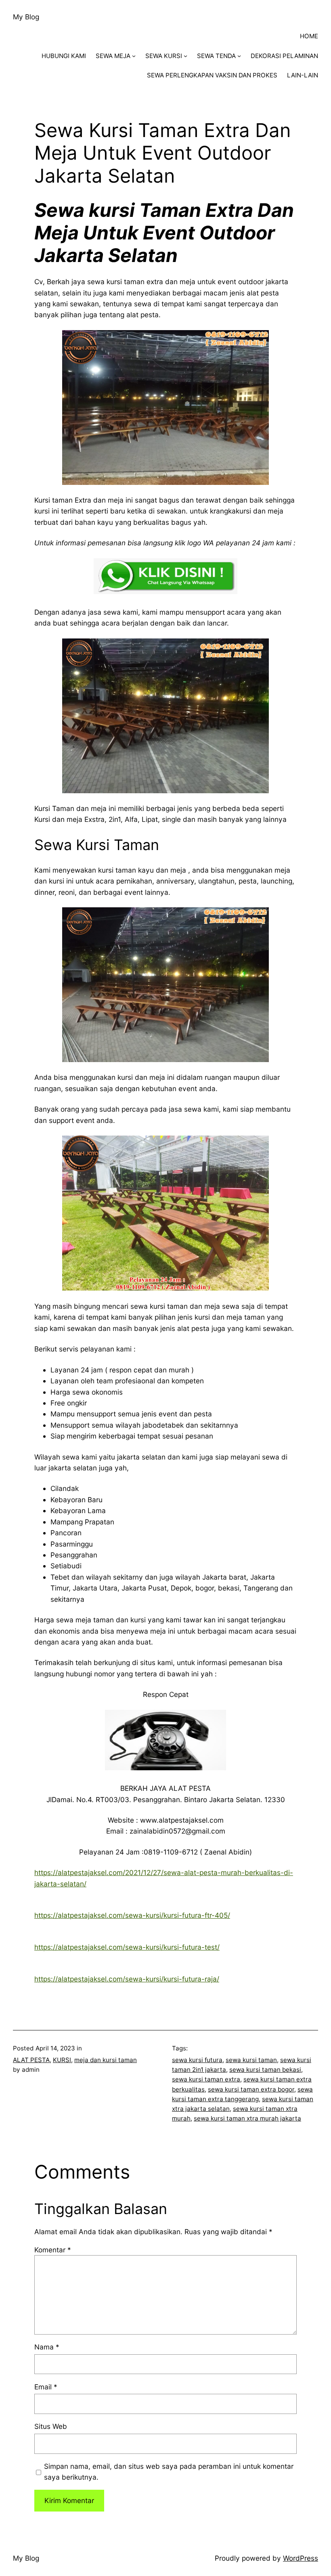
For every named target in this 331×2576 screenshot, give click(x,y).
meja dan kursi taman (106, 2060)
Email (46, 2387)
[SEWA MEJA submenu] (134, 56)
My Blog (26, 17)
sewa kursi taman (251, 2060)
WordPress (301, 2558)
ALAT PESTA (31, 2060)
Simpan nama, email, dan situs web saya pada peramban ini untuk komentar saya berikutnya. (169, 2472)
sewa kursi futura (197, 2060)
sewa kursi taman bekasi (265, 2070)
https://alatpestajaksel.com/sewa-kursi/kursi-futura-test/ (127, 1947)
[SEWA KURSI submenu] (185, 56)
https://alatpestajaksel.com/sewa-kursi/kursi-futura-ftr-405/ (132, 1915)
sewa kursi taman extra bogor (251, 2089)
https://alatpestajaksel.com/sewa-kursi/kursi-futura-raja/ (127, 1979)
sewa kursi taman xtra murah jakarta (247, 2118)
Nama (47, 2347)
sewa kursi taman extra (206, 2079)
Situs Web (51, 2426)
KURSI (62, 2060)
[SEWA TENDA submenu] (239, 56)
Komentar (53, 2250)
